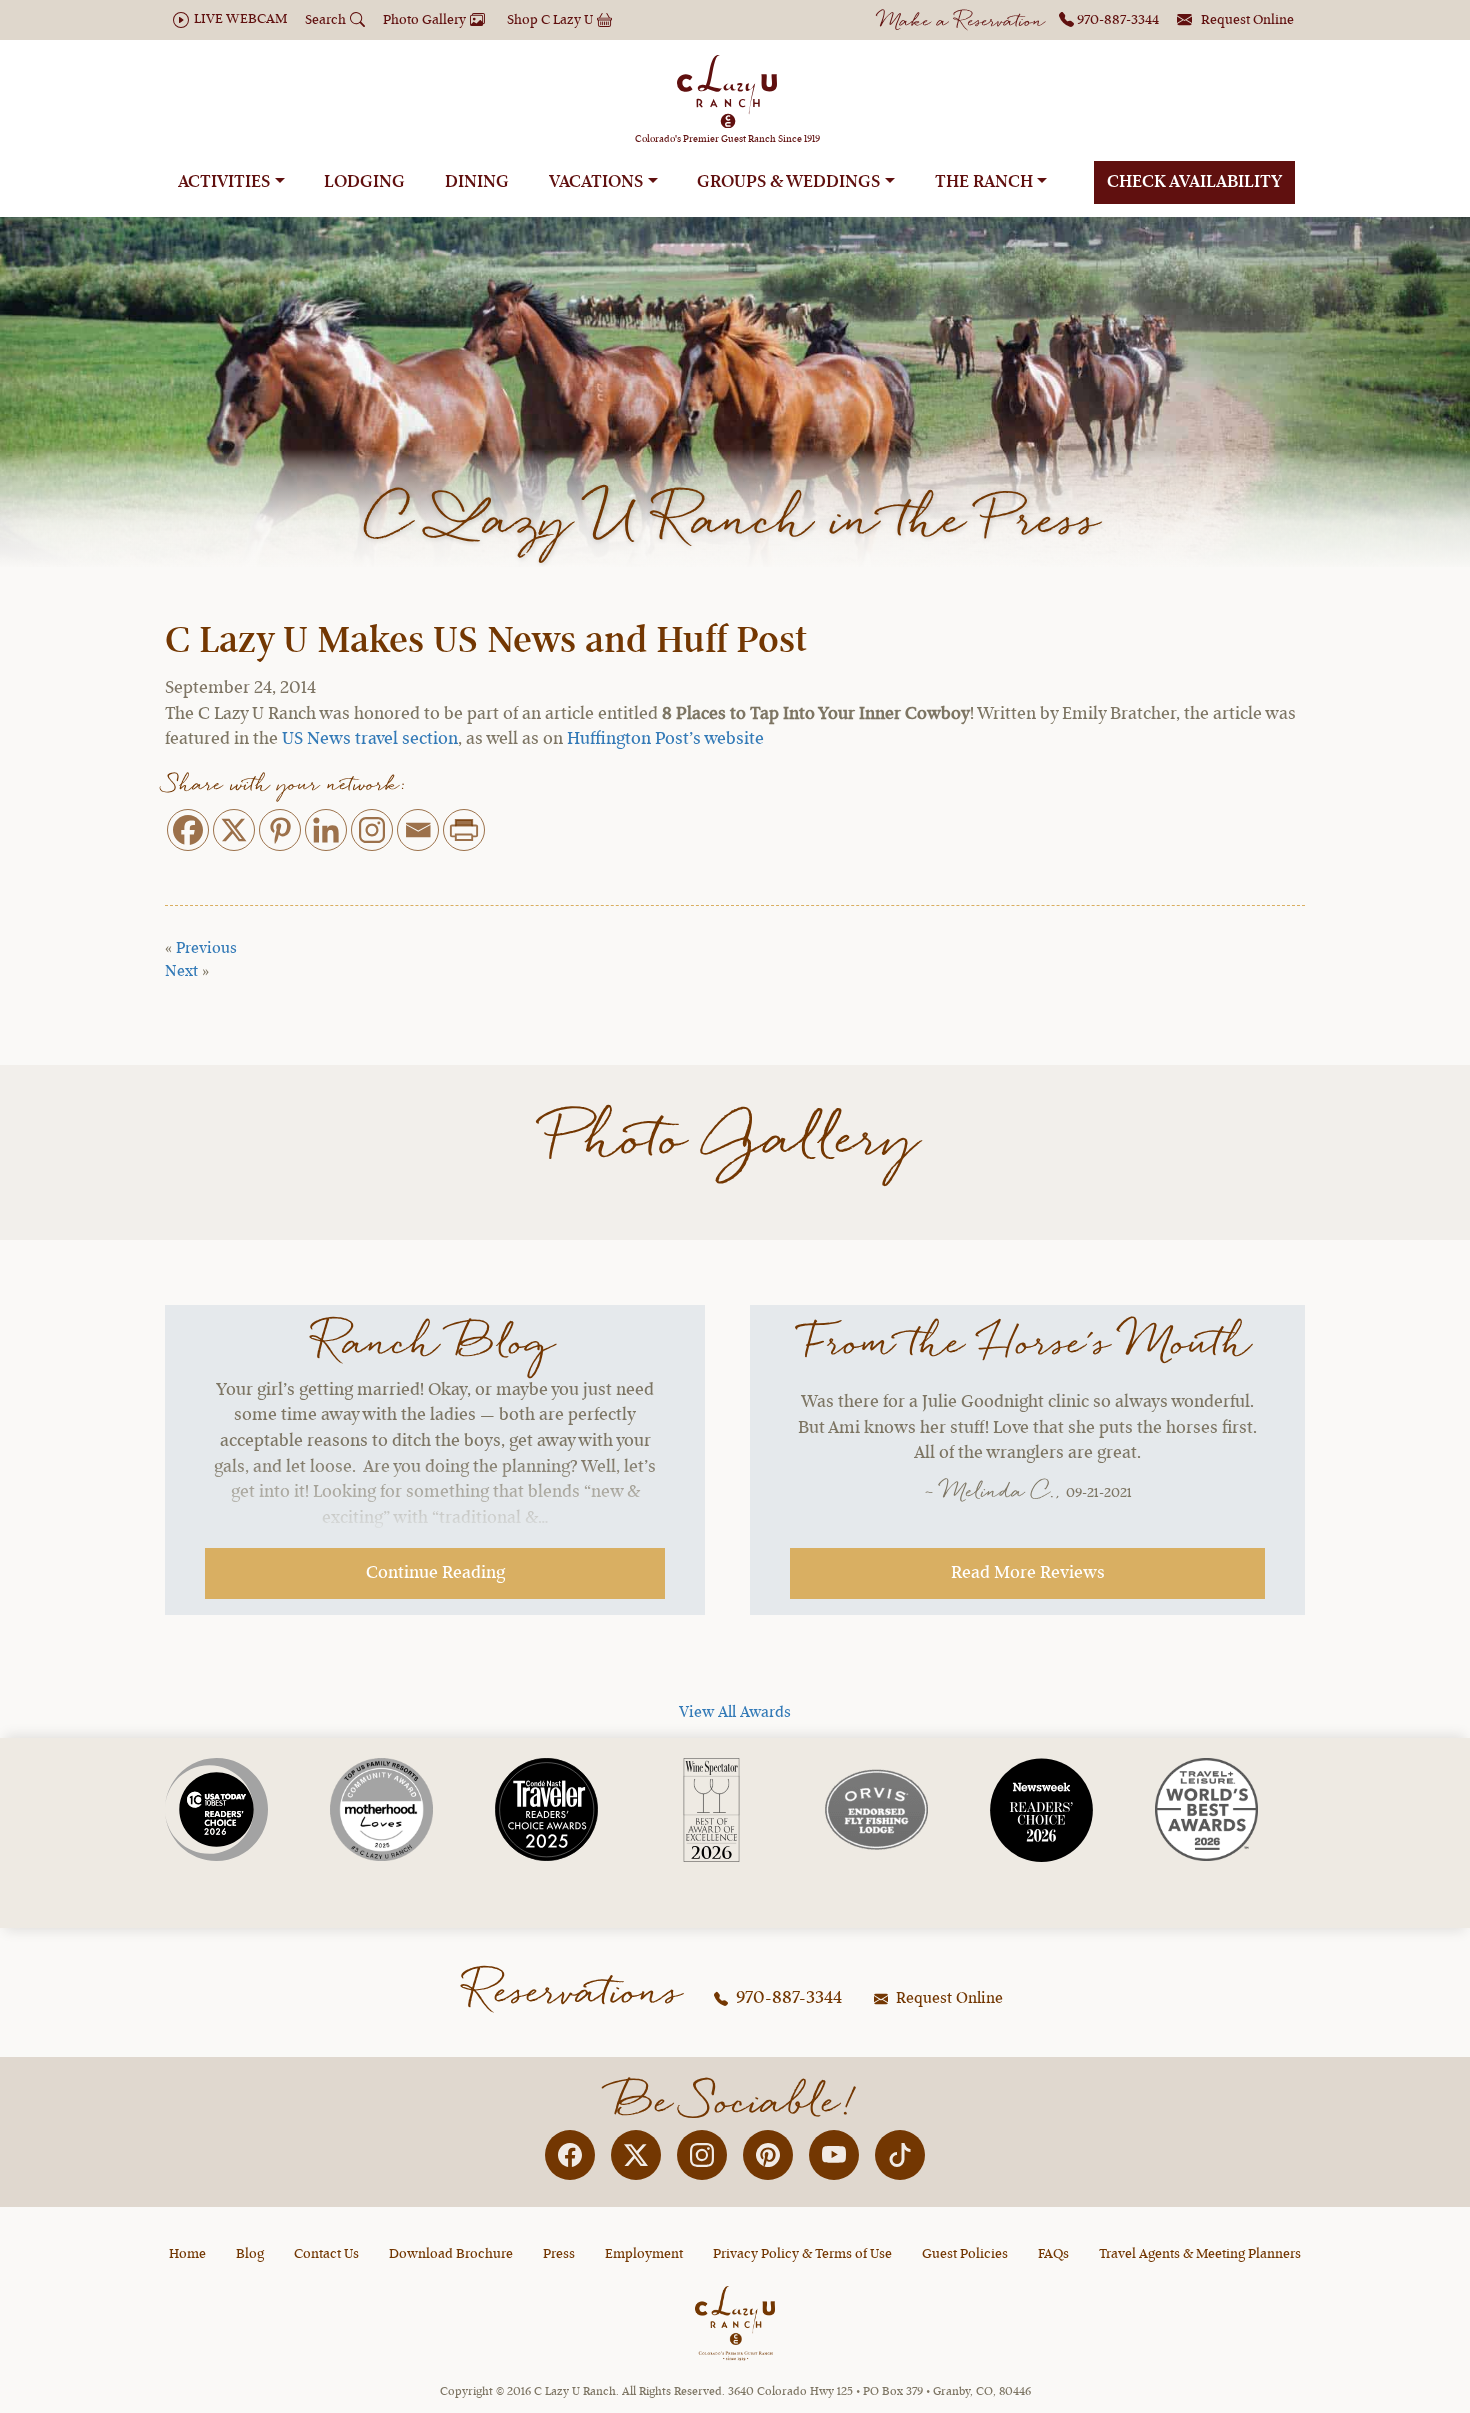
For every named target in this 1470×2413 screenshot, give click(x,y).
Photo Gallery (735, 1141)
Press (559, 2254)
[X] (234, 830)
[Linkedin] (326, 830)
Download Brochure (451, 2254)
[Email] (418, 830)
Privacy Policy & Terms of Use (802, 2254)
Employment (644, 2254)
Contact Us (326, 2254)
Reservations (575, 1993)
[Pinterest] (280, 830)
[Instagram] (372, 830)
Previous (206, 949)
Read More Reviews (1028, 1573)
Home (187, 2254)
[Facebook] (188, 830)
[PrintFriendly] (464, 830)
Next (181, 972)
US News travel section (370, 739)
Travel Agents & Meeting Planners (1200, 2254)
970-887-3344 (787, 1998)
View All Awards (735, 1713)
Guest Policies (965, 2254)
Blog (250, 2254)
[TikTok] (900, 2155)
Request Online (947, 1999)
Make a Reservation (962, 22)
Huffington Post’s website (665, 739)
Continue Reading (435, 1573)
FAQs (1053, 2254)
